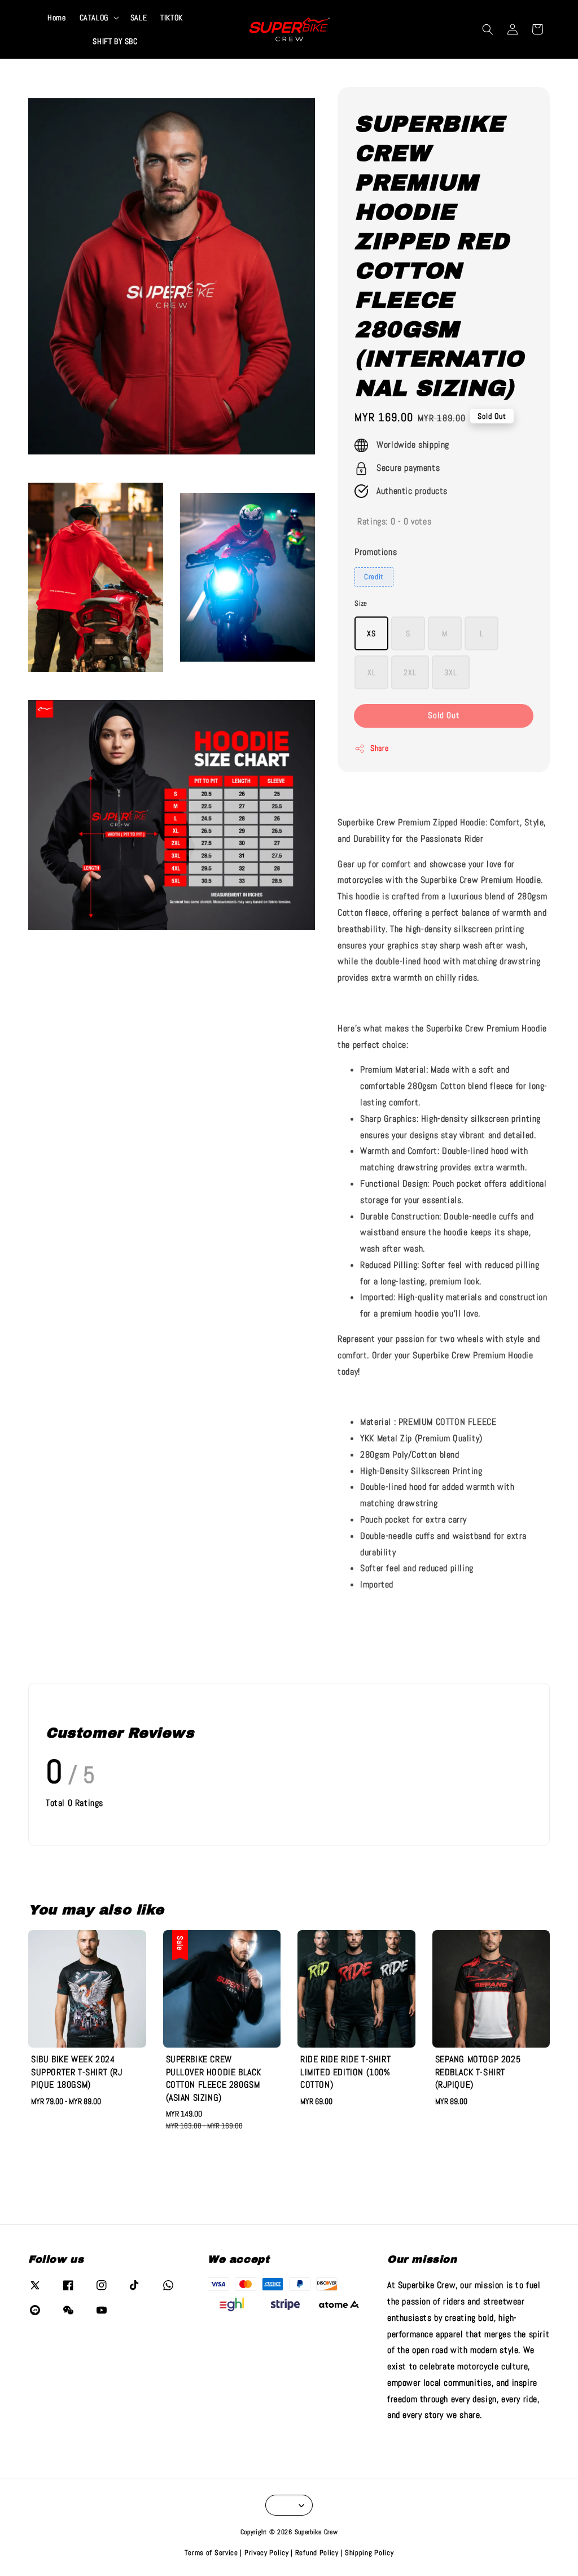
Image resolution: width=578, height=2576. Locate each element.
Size (361, 603)
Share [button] (379, 748)
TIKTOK (172, 18)
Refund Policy (317, 2553)
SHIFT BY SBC (115, 41)
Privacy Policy (267, 2553)
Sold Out (444, 715)
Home (56, 18)
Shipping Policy (369, 2553)
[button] (488, 29)
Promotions (376, 552)
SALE (139, 18)
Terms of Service (211, 2553)
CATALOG (94, 18)
